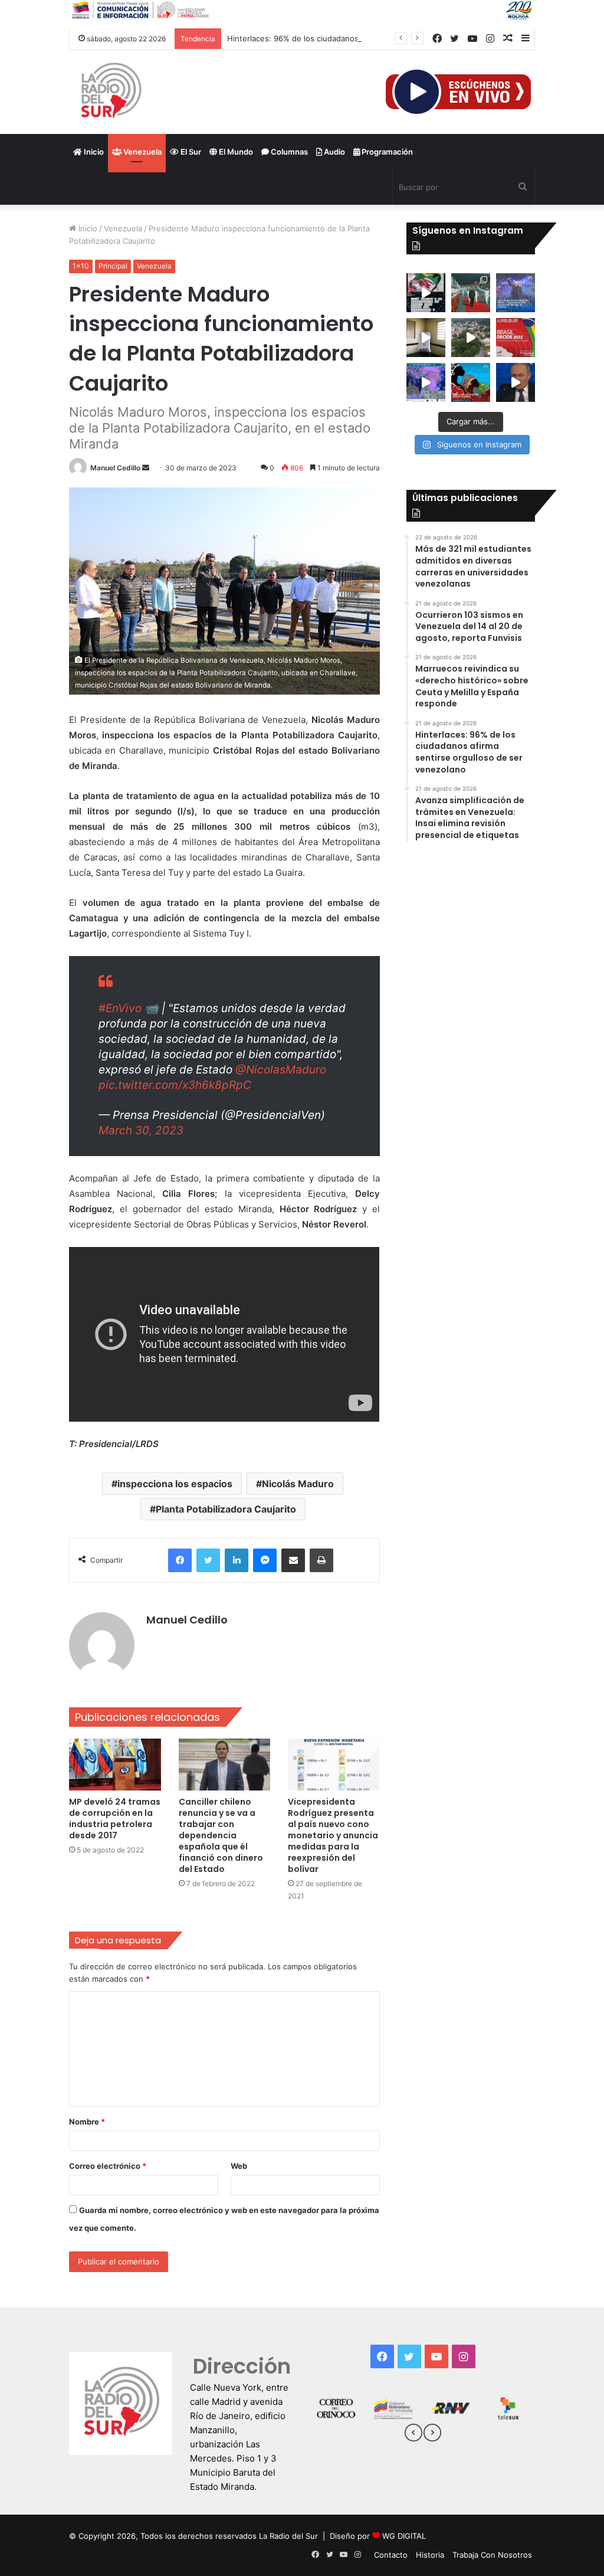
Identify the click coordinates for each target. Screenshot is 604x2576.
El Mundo (235, 152)
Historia (430, 2555)
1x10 (81, 266)
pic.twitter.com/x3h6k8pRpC (175, 1085)
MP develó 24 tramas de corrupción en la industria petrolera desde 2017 (115, 1819)
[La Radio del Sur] (110, 92)
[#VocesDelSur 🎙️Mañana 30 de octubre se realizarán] (471, 382)
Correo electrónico (108, 2166)
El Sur (190, 152)
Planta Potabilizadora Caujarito (226, 1509)
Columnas (288, 152)
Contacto (391, 2555)
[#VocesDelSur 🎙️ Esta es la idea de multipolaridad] (516, 382)
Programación (386, 152)
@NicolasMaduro (281, 1070)
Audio (334, 152)
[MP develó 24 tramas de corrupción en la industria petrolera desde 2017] (115, 1765)
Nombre (87, 2122)
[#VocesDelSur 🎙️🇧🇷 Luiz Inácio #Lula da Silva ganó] (516, 293)
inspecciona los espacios (175, 1484)
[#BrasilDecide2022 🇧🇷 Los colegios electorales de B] (426, 338)
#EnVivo (120, 1008)
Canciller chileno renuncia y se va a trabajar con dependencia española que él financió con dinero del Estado (221, 1835)
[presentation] (413, 2434)
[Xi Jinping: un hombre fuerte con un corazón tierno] (471, 293)
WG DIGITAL (404, 2536)
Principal (113, 266)
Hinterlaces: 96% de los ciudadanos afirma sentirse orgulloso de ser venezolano (375, 38)
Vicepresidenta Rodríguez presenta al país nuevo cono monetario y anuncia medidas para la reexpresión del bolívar (333, 1835)
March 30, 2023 (141, 1130)
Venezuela (142, 152)
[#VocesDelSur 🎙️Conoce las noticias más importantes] (426, 293)
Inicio (93, 152)
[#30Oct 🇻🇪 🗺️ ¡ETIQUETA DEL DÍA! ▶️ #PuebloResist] (471, 338)
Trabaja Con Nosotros (492, 2555)
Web (239, 2166)
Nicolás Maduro (298, 1484)
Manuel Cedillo (115, 468)
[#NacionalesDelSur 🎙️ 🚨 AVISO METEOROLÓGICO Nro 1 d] (426, 382)
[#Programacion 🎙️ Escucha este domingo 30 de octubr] (516, 338)
